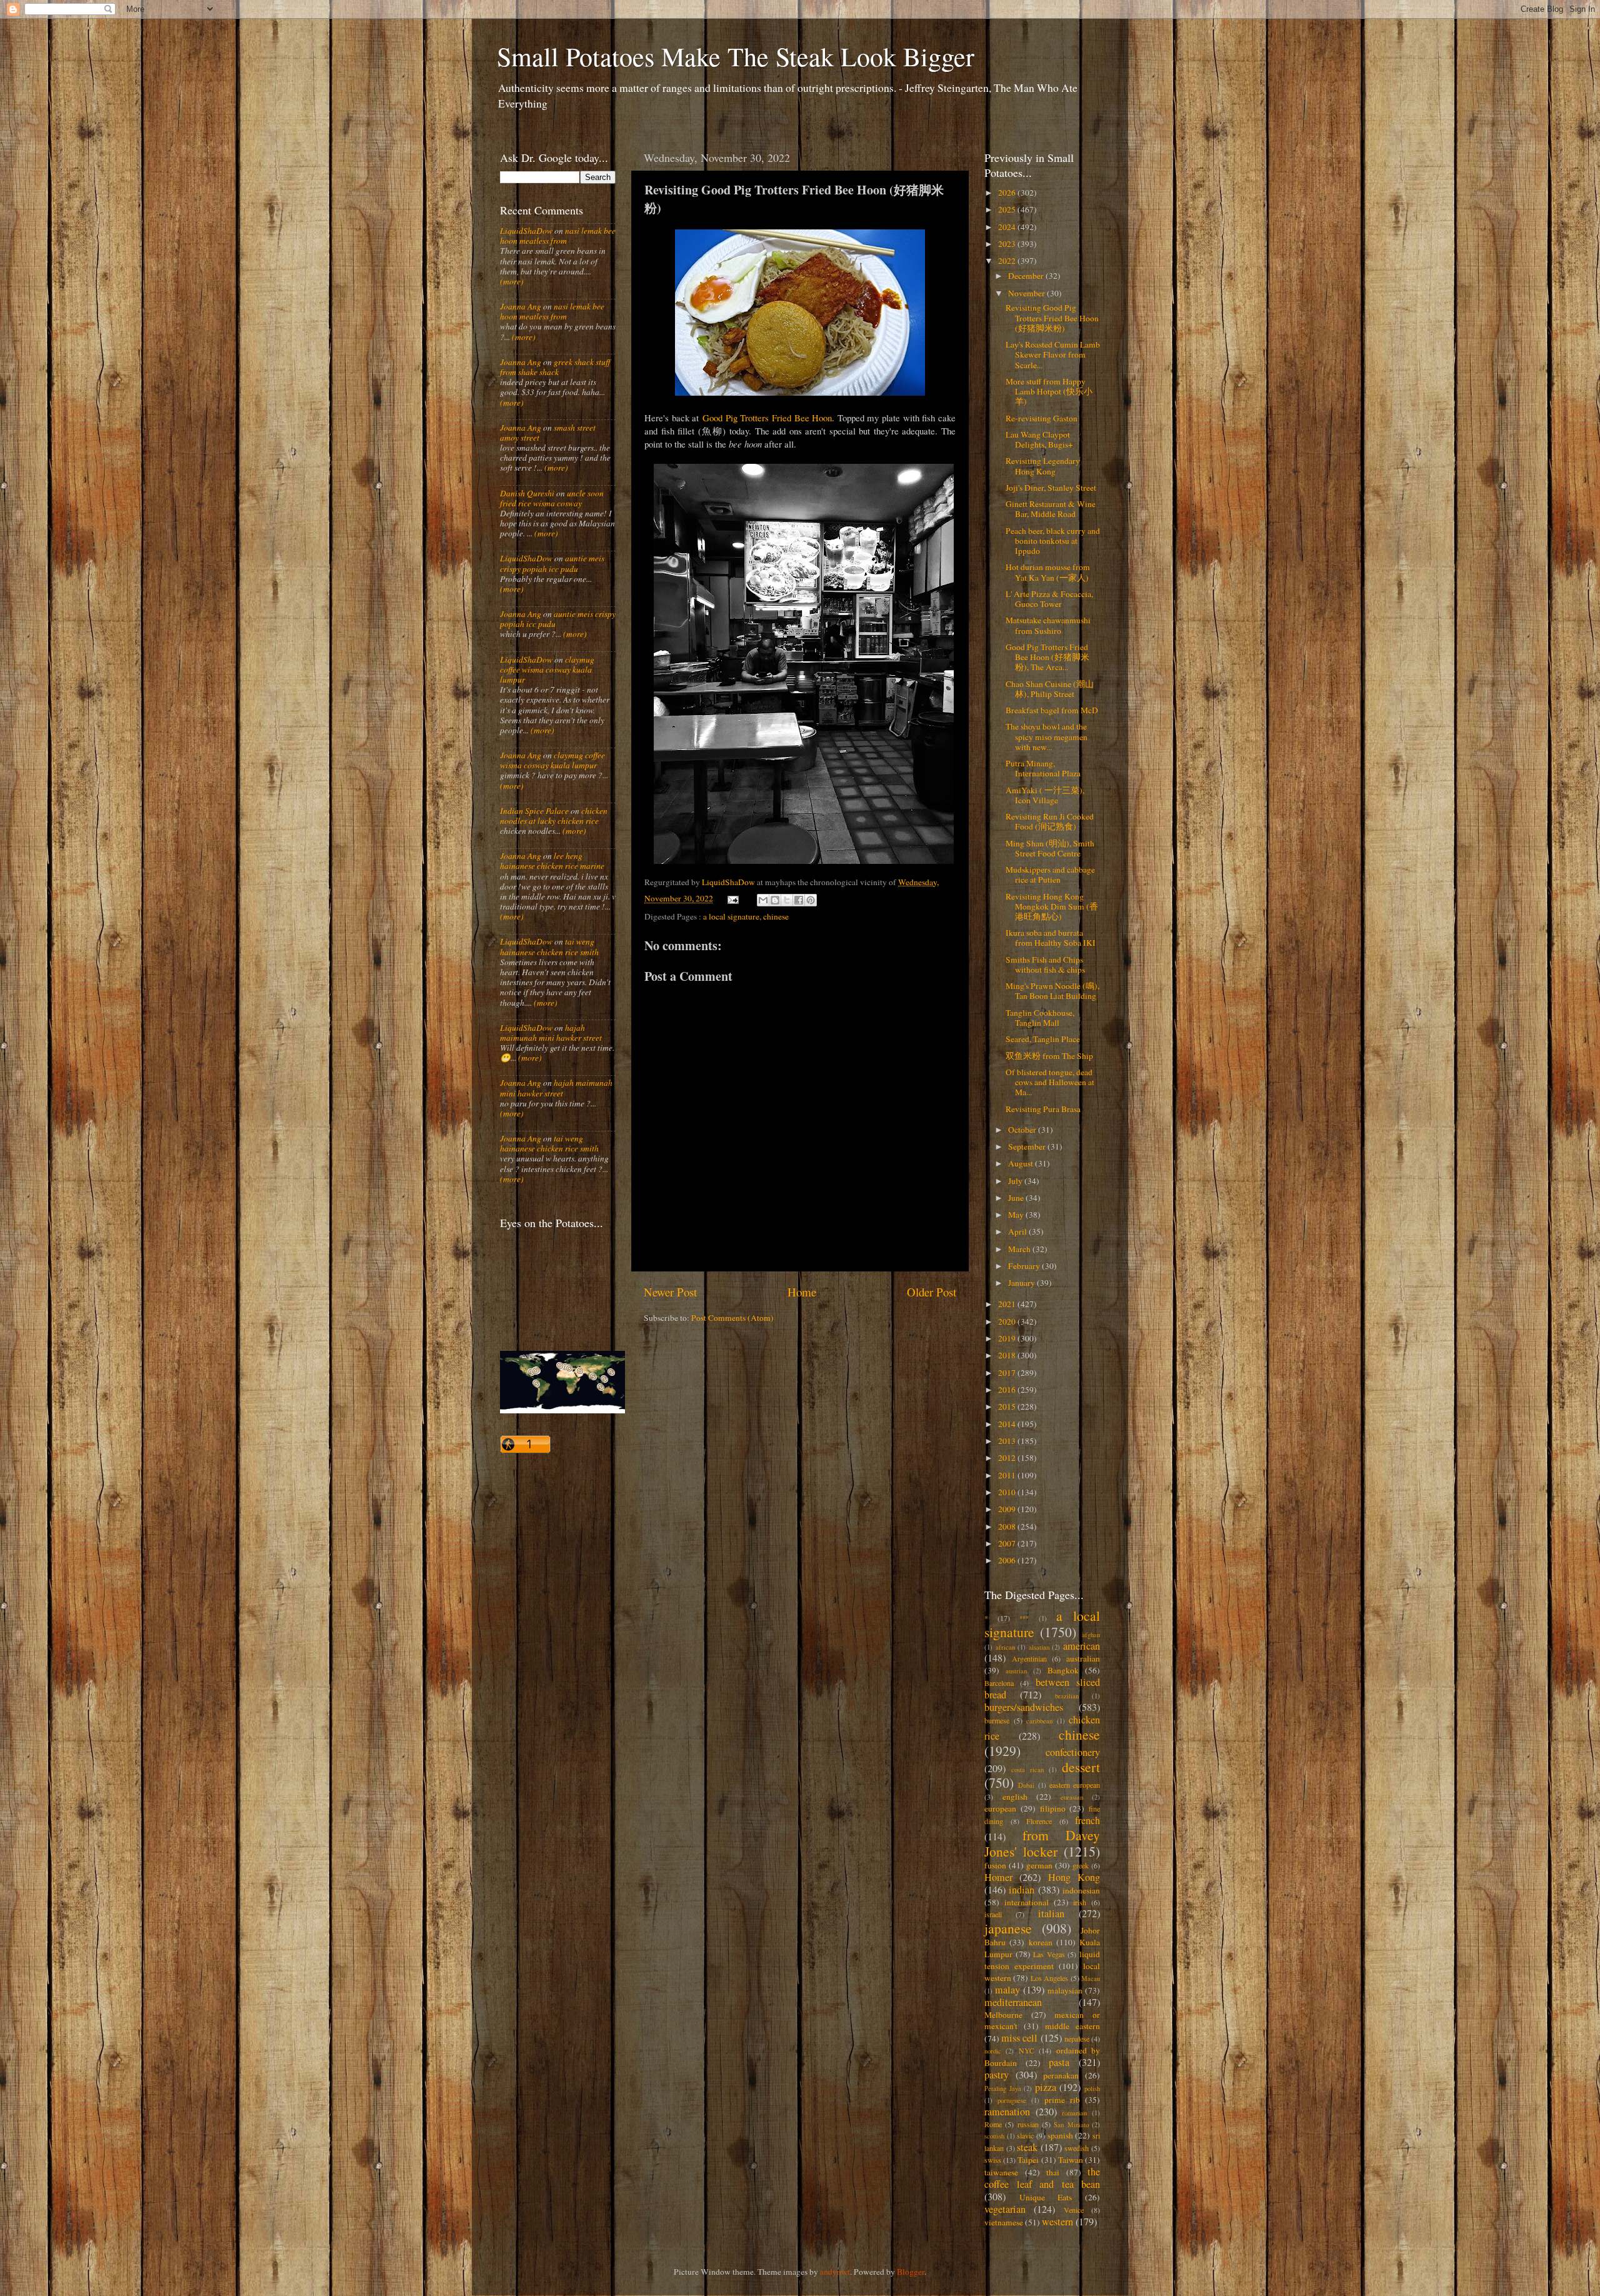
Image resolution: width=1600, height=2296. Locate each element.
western (1057, 2222)
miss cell (1019, 2038)
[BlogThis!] (775, 900)
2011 (1008, 1475)
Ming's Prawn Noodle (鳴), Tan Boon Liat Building (1052, 991)
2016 (1008, 1390)
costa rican (1027, 1770)
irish (1080, 1902)
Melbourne (1003, 2015)
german (1039, 1865)
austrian (1016, 1671)
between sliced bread (1042, 1688)
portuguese (1012, 2100)
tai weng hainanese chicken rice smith (549, 946)
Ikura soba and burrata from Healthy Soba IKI (1051, 938)
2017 (1008, 1373)
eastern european (1075, 1785)
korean (1041, 1942)
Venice (1074, 2210)
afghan (1091, 1635)
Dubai (1026, 1785)
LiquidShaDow (526, 231)
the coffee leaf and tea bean (1042, 2178)
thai (1053, 2172)
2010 (1008, 1492)
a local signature (731, 916)
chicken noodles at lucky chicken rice (554, 816)
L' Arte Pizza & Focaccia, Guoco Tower (1049, 599)
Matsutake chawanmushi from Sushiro (1048, 625)
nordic (993, 2051)
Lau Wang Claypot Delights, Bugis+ (1039, 439)
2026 (1008, 193)
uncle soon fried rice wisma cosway (552, 498)
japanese (1008, 1928)
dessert (1081, 1767)
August (1022, 1163)
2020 (1008, 1321)
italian (1051, 1913)
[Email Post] (732, 898)
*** (1024, 1618)
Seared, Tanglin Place (1043, 1039)
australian (1083, 1658)
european (1000, 1808)
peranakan (1061, 2075)
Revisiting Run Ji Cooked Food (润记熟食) (1050, 821)
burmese (997, 1720)
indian (1022, 1890)
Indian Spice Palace (534, 811)
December (1027, 276)
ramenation (1007, 2112)
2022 (1008, 261)
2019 (1008, 1338)
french (1087, 1820)
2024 (1008, 227)
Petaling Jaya (1003, 2088)
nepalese (1077, 2038)
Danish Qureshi (527, 493)
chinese (776, 916)
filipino (1053, 1808)
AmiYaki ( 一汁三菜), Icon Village (1045, 795)
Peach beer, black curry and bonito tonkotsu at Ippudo (1053, 541)
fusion (995, 1865)
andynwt (835, 2272)
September (1028, 1146)
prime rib (1062, 2100)
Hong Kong (1074, 1877)
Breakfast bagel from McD (1052, 710)
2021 (1008, 1304)
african (1005, 1647)
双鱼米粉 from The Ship (1049, 1056)
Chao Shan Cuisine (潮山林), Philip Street (1050, 689)
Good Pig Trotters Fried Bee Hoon (767, 418)
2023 (1008, 244)
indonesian (1081, 1890)
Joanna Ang (521, 306)
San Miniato (1071, 2125)
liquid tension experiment (1042, 1960)
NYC (1027, 2050)
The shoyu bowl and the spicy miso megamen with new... (1047, 736)
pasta (1059, 2062)
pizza (1046, 2087)
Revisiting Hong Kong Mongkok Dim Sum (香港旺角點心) (1052, 906)
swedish (1077, 2148)
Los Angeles (1049, 1978)
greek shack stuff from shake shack (555, 367)
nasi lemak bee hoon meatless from (558, 236)
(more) (512, 281)
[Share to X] (787, 900)
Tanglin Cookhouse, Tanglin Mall (1040, 1018)
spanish (1060, 2135)
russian (1028, 2124)
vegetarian (1005, 2209)
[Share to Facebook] (799, 900)
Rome (993, 2124)
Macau (1091, 1978)
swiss (993, 2160)
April (1018, 1231)
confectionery (1073, 1752)
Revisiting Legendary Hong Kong (1043, 466)
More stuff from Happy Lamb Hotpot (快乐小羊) (1049, 391)
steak (1027, 2147)
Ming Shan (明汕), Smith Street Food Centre (1050, 848)
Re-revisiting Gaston (1042, 418)
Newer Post (670, 1292)
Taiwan (1071, 2160)
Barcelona (999, 1683)
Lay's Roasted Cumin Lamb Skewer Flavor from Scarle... (1053, 354)
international (1027, 1902)
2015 (1008, 1406)
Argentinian (1029, 1658)
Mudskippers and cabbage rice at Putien (1050, 875)
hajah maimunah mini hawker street (551, 1033)
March (1020, 1249)
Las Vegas (1049, 1954)
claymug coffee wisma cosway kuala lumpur (547, 669)
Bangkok (1063, 1670)
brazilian (1067, 1696)
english (1015, 1797)
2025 (1008, 209)
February (1025, 1266)
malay (1007, 1990)
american (1082, 1646)
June (1017, 1198)
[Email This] (763, 900)
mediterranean (1013, 2002)
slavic (1025, 2135)
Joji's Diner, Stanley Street (1051, 488)
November (1027, 293)
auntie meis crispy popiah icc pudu (552, 563)
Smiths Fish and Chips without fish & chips (1045, 965)
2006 (1008, 1560)
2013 (1008, 1441)
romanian (1074, 2113)
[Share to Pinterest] (811, 900)
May (1017, 1215)
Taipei (1028, 2160)
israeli (993, 1914)
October (1023, 1130)
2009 (1008, 1509)
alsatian (1039, 1647)
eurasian (1072, 1797)
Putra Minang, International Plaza (1043, 768)
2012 (1008, 1458)
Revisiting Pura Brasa (1043, 1109)
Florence (1039, 1821)
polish (1092, 2088)
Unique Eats (1046, 2197)
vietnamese (1004, 2222)
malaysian (1065, 1990)
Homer (998, 1877)
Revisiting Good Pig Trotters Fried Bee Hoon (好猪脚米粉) (1052, 318)
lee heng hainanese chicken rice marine (552, 861)
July (1016, 1181)
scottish (994, 2136)
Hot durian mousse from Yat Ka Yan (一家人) (1048, 572)
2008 (1008, 1526)
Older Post (932, 1292)
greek (1081, 1865)
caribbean (1039, 1721)
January (1022, 1283)
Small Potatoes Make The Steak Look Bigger (736, 56)
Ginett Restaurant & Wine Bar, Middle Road (1051, 509)
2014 (1008, 1424)
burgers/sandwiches (1024, 1707)
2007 (1008, 1543)
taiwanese (1001, 2172)
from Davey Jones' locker (1042, 1843)
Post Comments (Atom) (732, 1318)
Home (802, 1292)
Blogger (911, 2272)
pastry (997, 2075)
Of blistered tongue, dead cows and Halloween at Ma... (1050, 1082)
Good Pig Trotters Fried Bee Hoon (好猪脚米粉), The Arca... (1047, 657)
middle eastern (1072, 2026)
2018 (1008, 1355)
